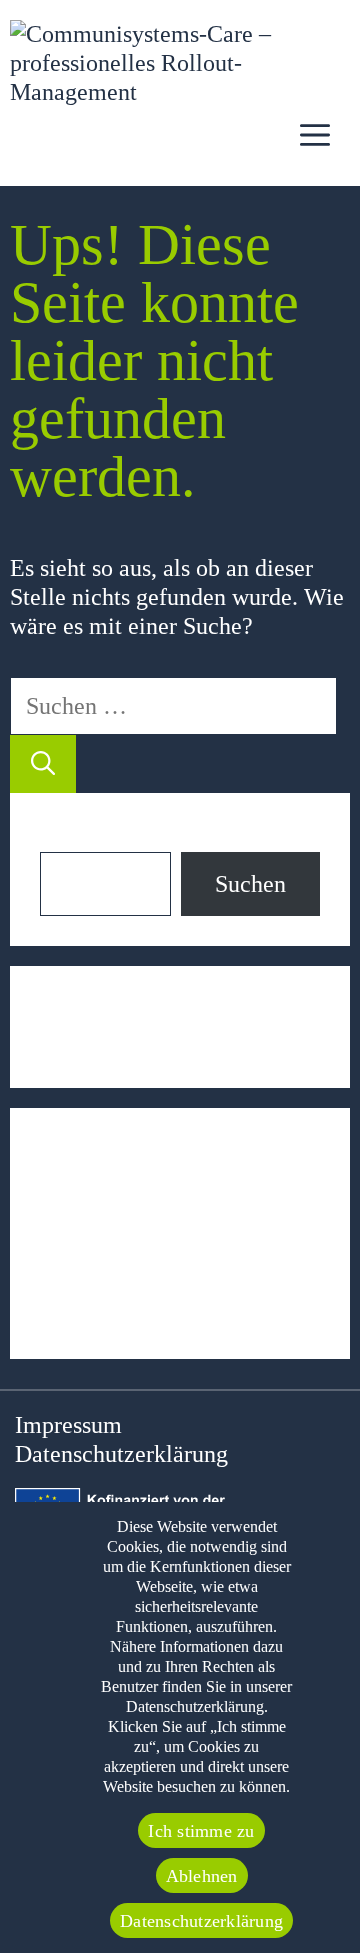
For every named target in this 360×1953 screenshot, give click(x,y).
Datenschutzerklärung (121, 1454)
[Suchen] (43, 764)
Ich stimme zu (201, 1831)
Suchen (75, 837)
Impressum (68, 1425)
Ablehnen (202, 1876)
